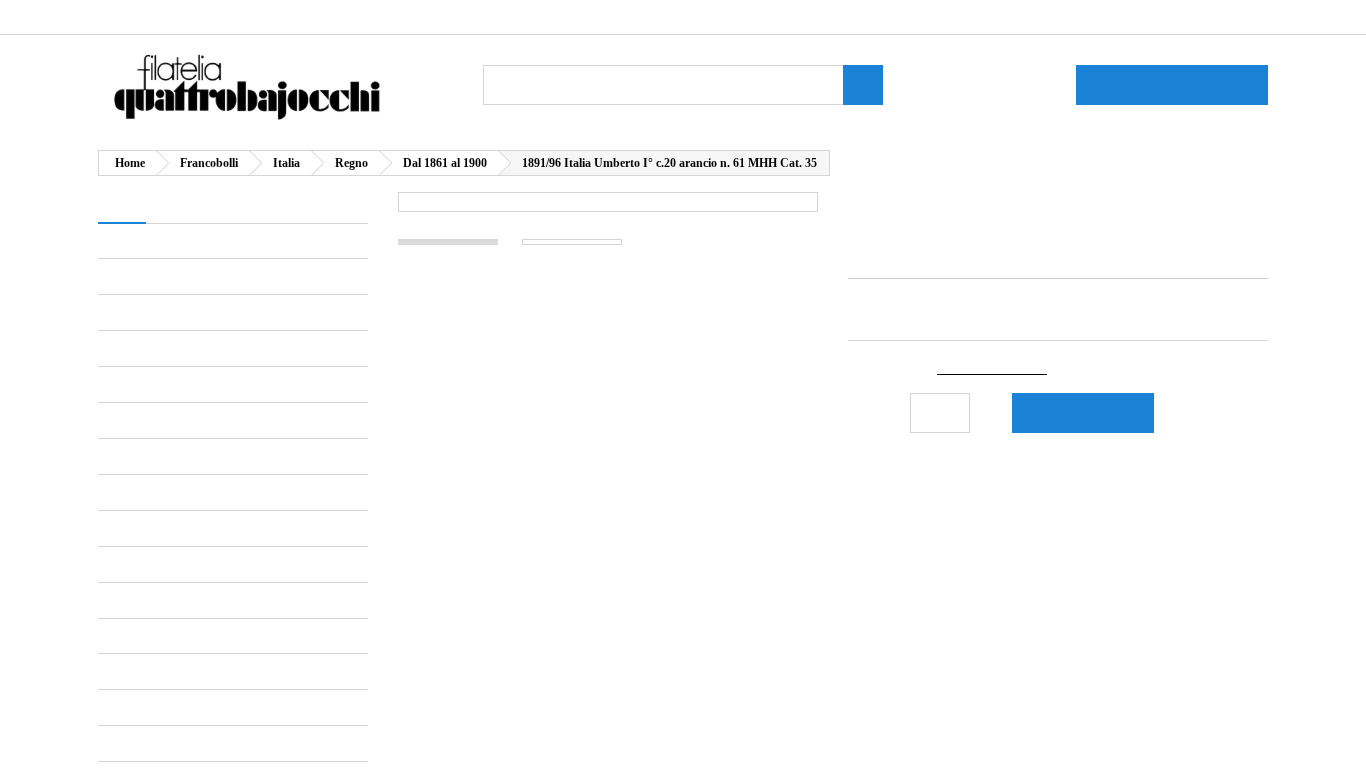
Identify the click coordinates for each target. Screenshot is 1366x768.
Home (121, 206)
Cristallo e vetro (186, 361)
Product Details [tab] (471, 493)
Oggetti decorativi (194, 501)
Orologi (159, 571)
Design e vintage (189, 396)
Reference (883, 259)
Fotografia (168, 431)
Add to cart (1098, 412)
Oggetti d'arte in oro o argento (234, 466)
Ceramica (168, 326)
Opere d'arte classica (206, 536)
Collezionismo (163, 641)
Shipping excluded (1011, 368)
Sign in (1099, 16)
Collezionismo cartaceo (213, 711)
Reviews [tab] (600, 493)
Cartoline (165, 676)
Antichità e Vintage (181, 240)
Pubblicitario (175, 746)
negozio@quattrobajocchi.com (433, 16)
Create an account (1204, 16)
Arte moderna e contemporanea (176, 283)
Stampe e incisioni (194, 606)
